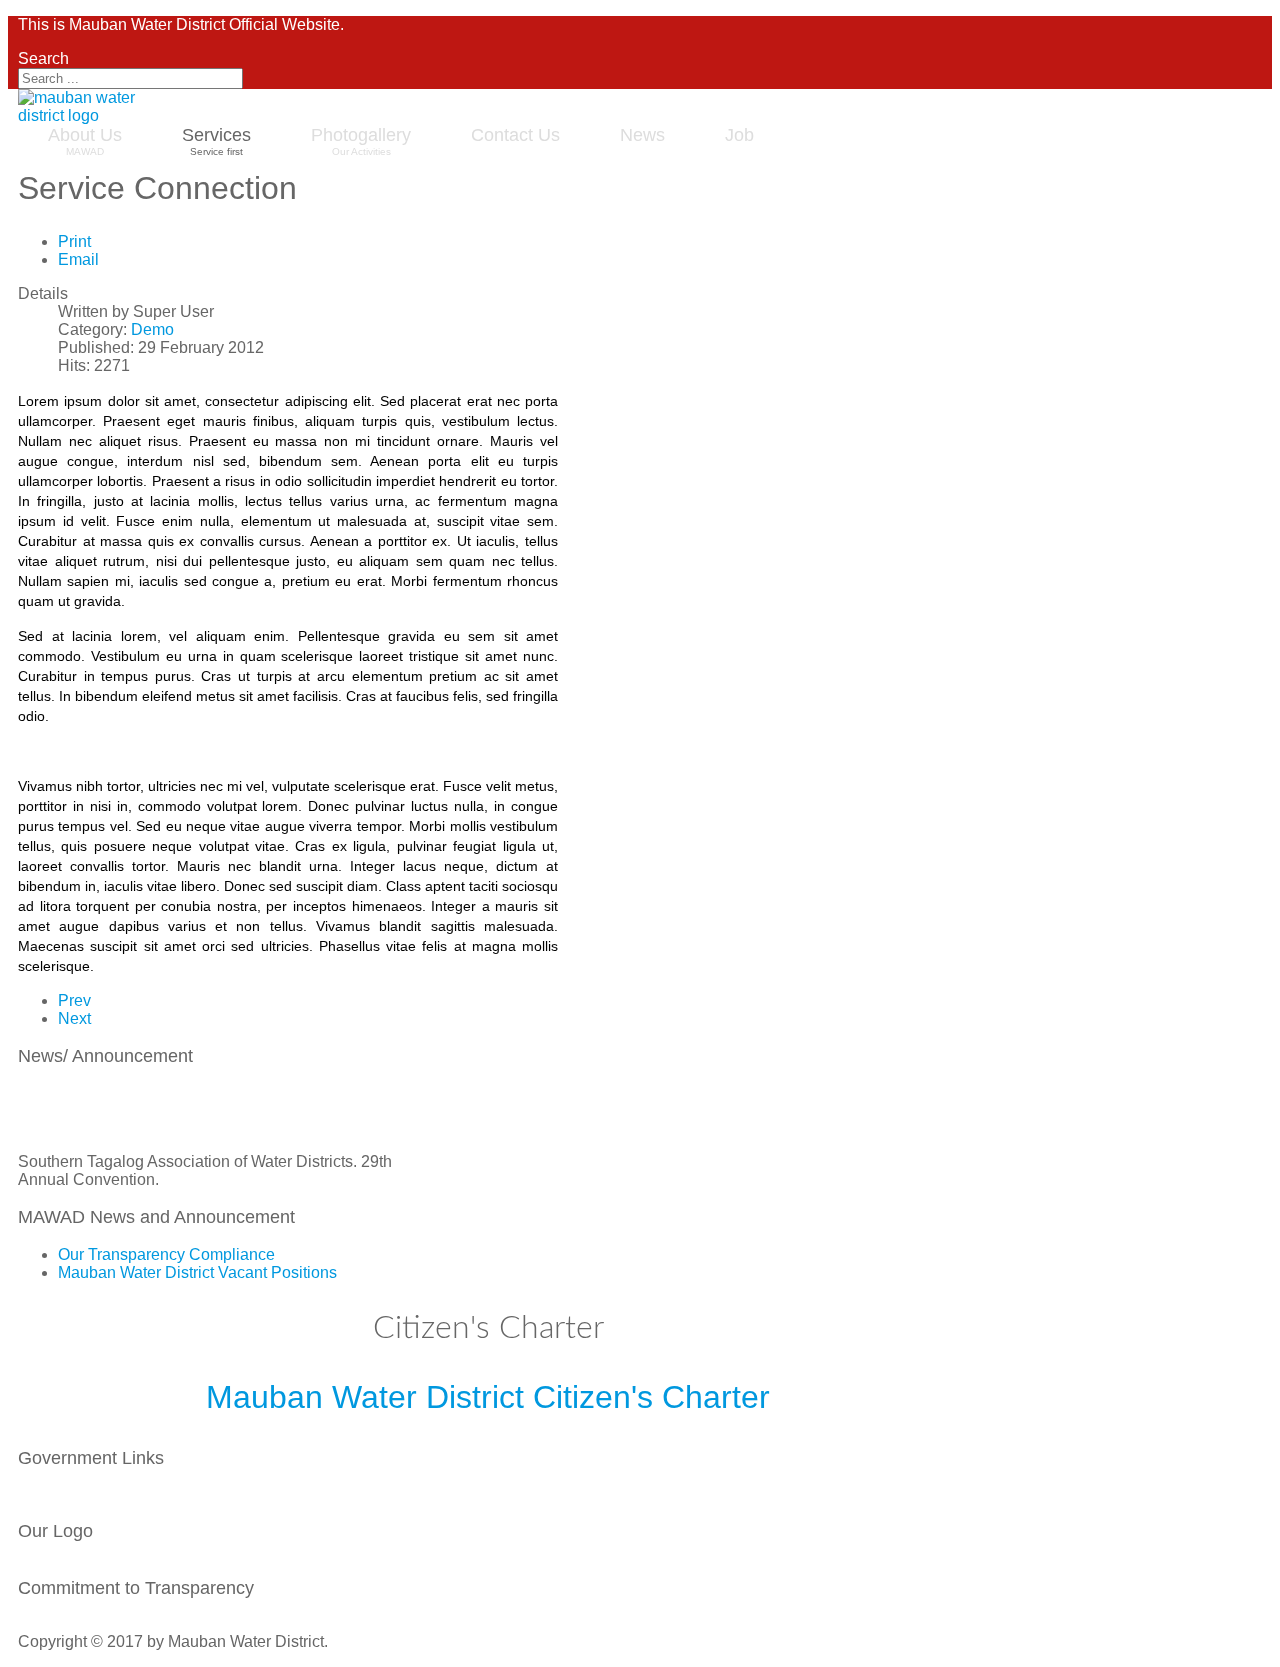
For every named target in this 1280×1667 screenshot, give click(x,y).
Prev (74, 1000)
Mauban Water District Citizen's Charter (488, 1397)
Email (78, 259)
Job (739, 135)
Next (74, 1018)
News (642, 135)
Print (74, 241)
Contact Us (515, 135)
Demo (152, 329)
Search (43, 58)
